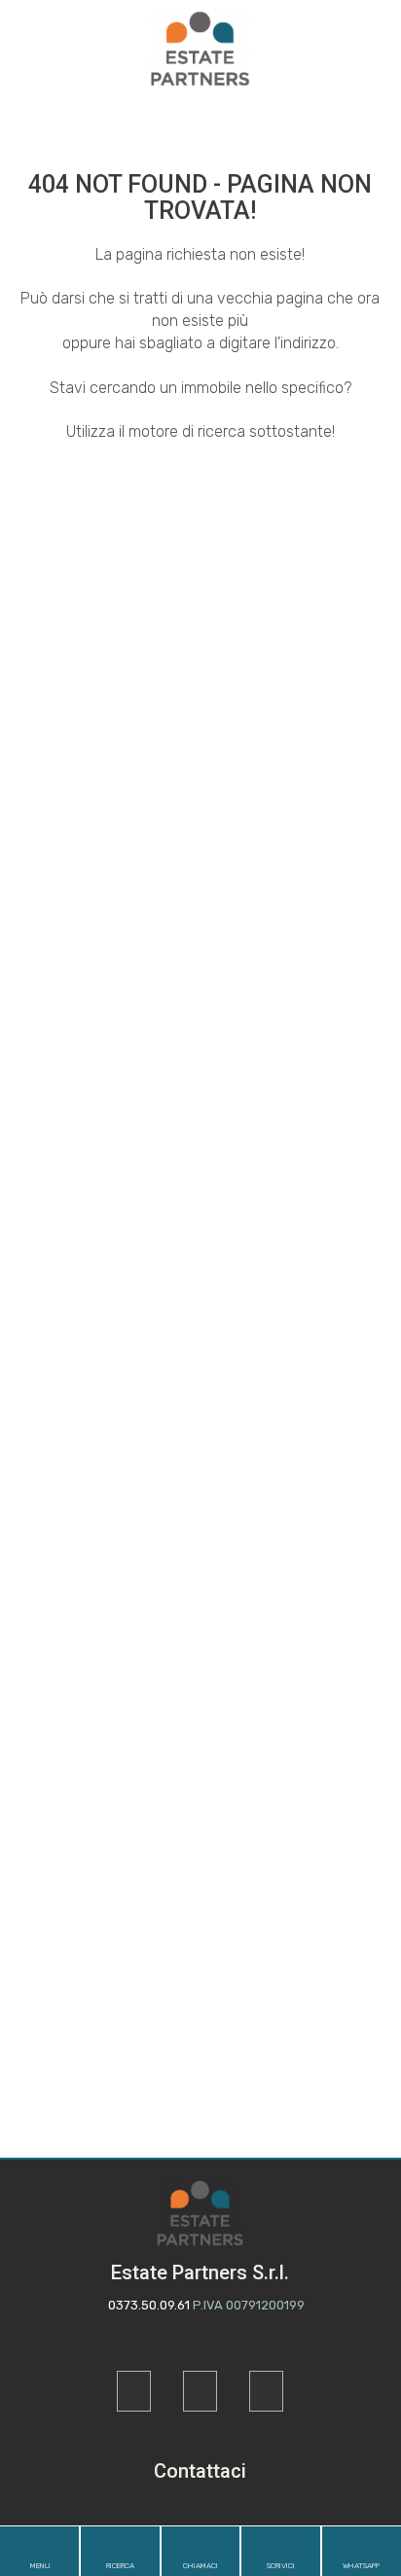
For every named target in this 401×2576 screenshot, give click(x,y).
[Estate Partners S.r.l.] (200, 47)
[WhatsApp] (266, 2391)
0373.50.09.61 (149, 2305)
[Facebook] (134, 2391)
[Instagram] (200, 2391)
